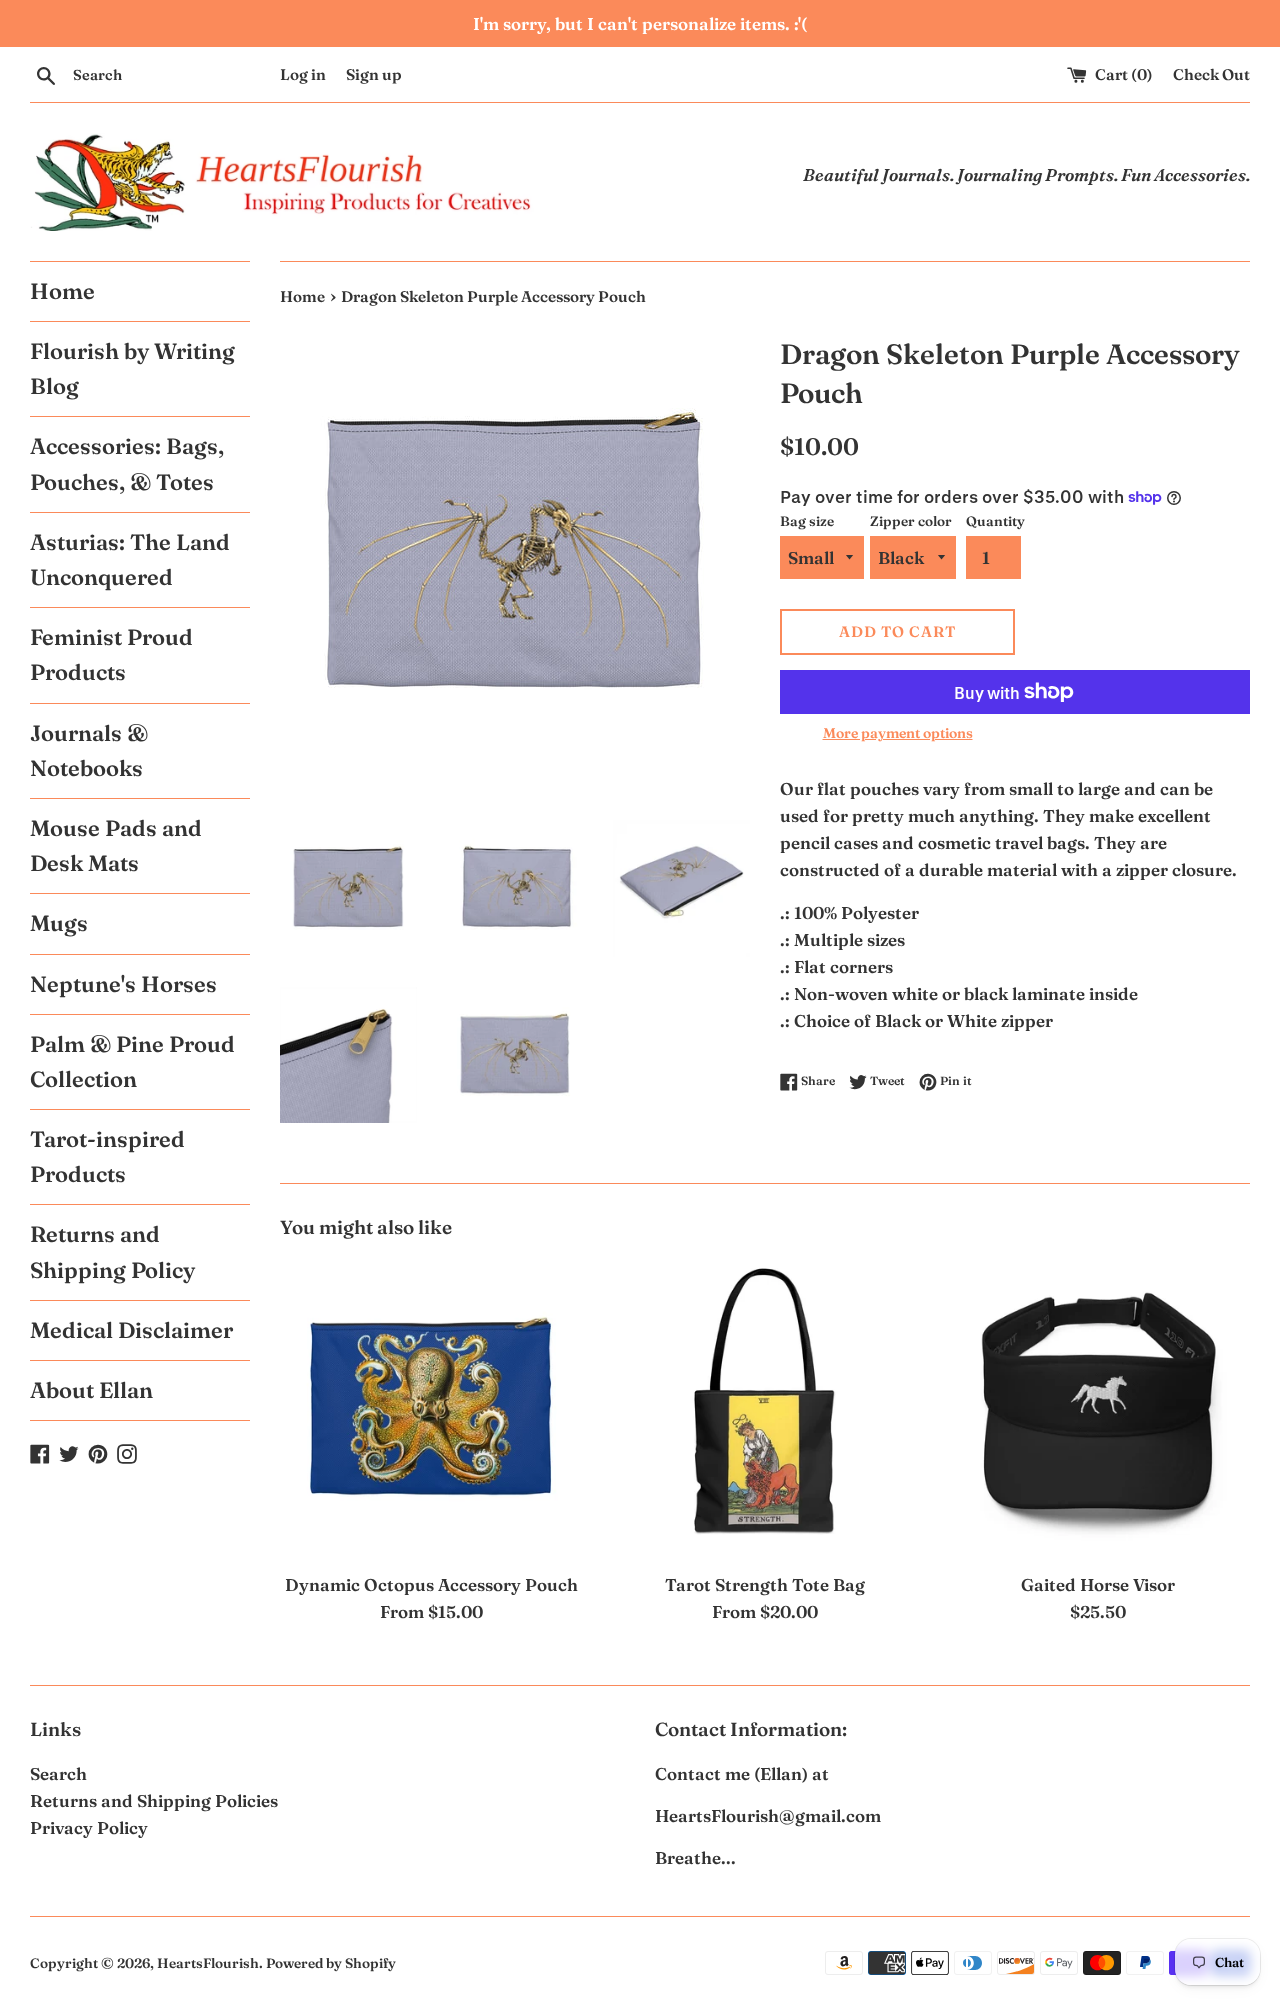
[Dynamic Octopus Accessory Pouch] (431, 1409)
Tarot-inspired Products (107, 1156)
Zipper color (911, 521)
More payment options (898, 733)
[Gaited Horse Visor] (1098, 1409)
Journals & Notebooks (89, 750)
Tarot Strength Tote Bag (765, 1584)
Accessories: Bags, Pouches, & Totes (127, 463)
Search (58, 1773)
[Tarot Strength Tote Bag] (764, 1409)
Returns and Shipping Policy (112, 1251)
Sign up (374, 74)
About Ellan (91, 1390)
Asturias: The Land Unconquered (130, 559)
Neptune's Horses (123, 984)
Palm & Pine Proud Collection (132, 1061)
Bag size (807, 521)
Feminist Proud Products (111, 654)
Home (62, 291)
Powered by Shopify (331, 1963)
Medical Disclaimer (131, 1330)
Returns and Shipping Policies (154, 1800)
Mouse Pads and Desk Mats (116, 845)
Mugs (59, 923)
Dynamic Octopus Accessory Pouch (431, 1584)
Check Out (1211, 74)
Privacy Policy (89, 1827)
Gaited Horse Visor (1098, 1584)
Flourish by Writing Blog (132, 368)
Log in (303, 74)
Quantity (995, 521)
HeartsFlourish (208, 1963)
